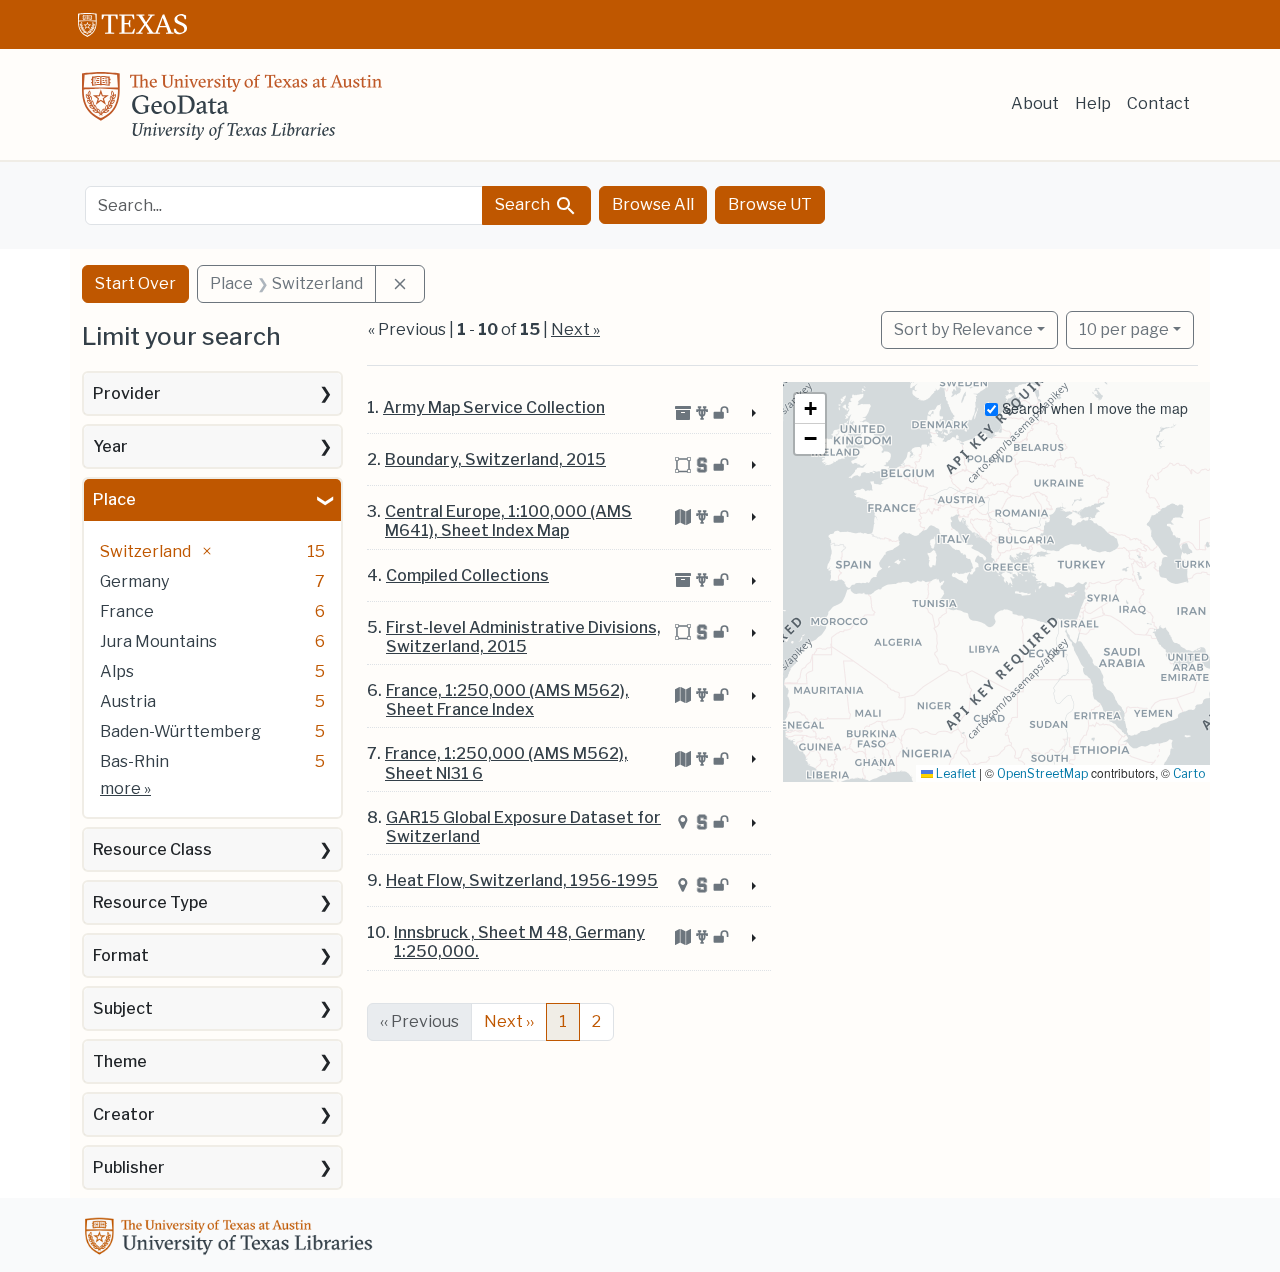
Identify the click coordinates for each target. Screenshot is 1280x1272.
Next (509, 1021)
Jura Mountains (158, 641)
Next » (575, 329)
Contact (1158, 103)
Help (1093, 103)
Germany (134, 581)
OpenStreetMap (1042, 773)
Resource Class (152, 849)
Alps (117, 671)
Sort (963, 329)
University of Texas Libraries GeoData (232, 112)
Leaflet (954, 773)
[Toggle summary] (751, 414)
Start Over (135, 283)
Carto (1189, 773)
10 (1124, 329)
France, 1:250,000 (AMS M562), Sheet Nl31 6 (506, 763)
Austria (128, 701)
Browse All (653, 204)
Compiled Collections (467, 575)
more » (125, 788)
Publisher (129, 1167)
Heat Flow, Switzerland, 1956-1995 (522, 880)
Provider (127, 393)
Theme (120, 1061)
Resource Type (150, 902)
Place (114, 499)
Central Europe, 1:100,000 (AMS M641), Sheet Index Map (508, 521)
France (127, 611)
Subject (123, 1008)
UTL (232, 1239)
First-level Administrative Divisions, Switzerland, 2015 (523, 637)
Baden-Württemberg (180, 731)
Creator (124, 1114)
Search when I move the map (1093, 408)
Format (121, 955)
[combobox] (284, 205)
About (1035, 103)
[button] (810, 409)
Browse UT (770, 204)
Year (110, 446)
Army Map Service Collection (494, 407)
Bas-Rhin (134, 761)
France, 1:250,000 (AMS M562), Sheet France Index (507, 700)
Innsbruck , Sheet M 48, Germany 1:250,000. (519, 942)
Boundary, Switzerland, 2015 (495, 459)
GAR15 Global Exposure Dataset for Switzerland (523, 827)
